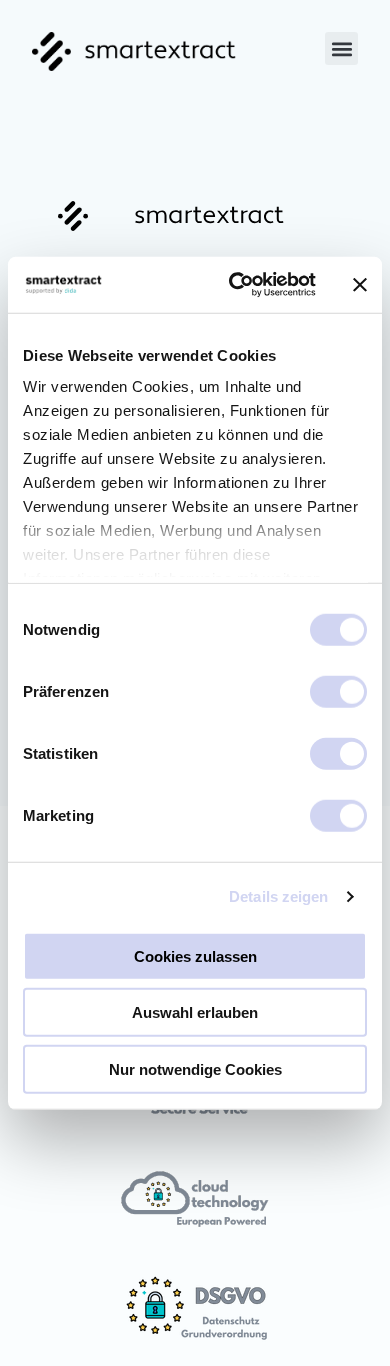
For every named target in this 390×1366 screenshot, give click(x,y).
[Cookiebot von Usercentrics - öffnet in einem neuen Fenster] (236, 285)
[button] (341, 48)
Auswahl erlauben (195, 1012)
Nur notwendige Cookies (195, 1068)
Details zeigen (278, 896)
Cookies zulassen (195, 955)
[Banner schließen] (360, 285)
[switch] (338, 691)
